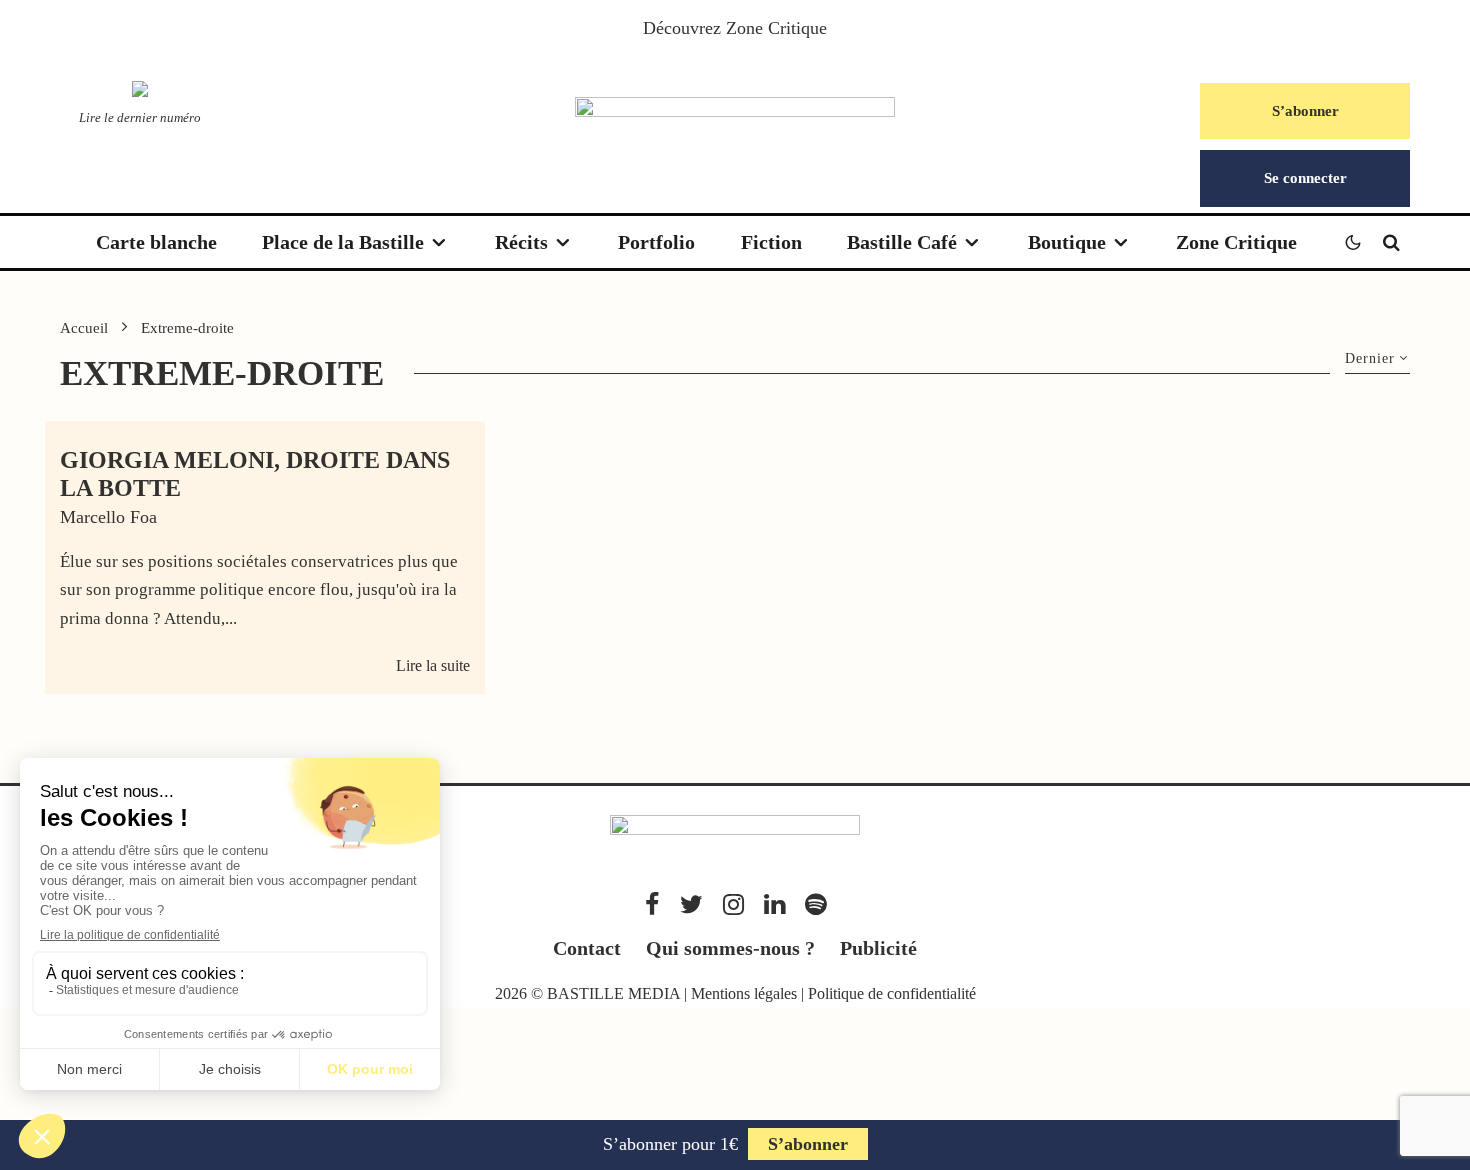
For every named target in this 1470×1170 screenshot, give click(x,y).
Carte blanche (156, 242)
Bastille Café (902, 242)
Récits (521, 242)
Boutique (1067, 242)
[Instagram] (733, 904)
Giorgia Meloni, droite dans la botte (255, 474)
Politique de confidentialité (892, 993)
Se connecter (1305, 178)
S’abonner (1305, 111)
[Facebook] (652, 904)
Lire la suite (433, 665)
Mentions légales (744, 993)
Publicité (878, 948)
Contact (587, 948)
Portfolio (656, 242)
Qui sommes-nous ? (730, 948)
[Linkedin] (774, 904)
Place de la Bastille (343, 242)
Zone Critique (776, 28)
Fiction (771, 242)
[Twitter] (691, 904)
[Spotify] (815, 904)
